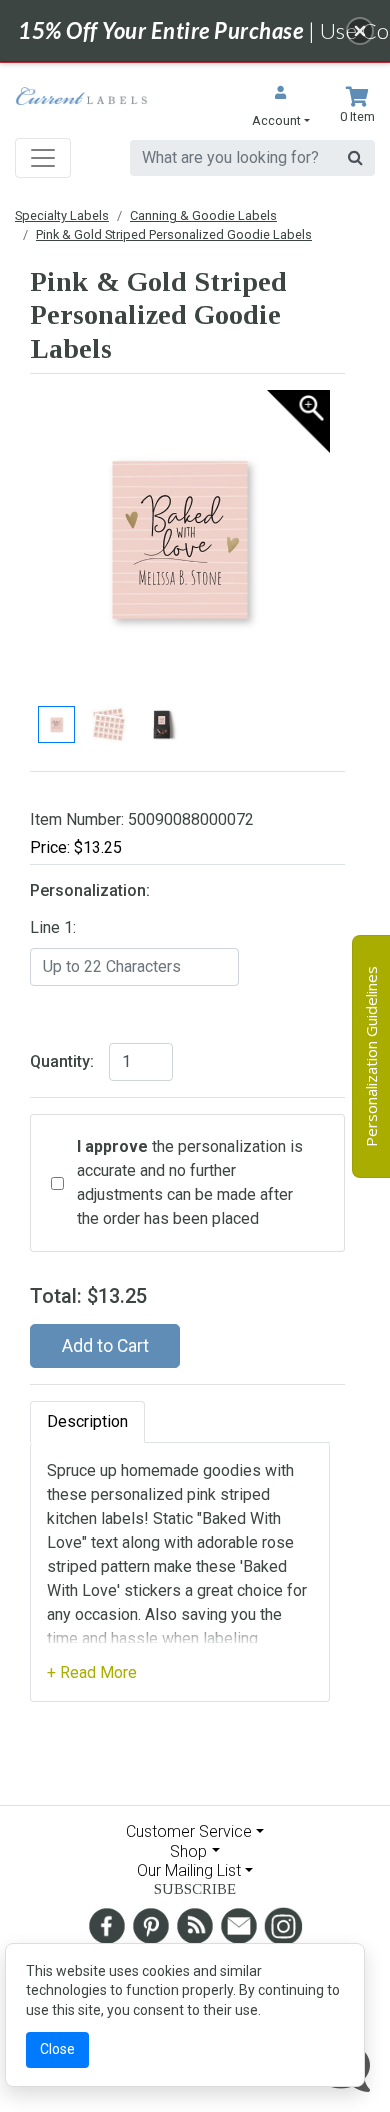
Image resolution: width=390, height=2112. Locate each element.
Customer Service (189, 1831)
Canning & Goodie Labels (203, 215)
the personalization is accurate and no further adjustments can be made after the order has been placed (190, 1182)
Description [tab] (87, 1421)
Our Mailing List (189, 1870)
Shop (188, 1851)
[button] (281, 108)
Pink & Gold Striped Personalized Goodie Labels (174, 234)
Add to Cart (105, 1346)
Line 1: (53, 927)
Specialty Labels (62, 215)
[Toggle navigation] (43, 158)
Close (57, 2049)
